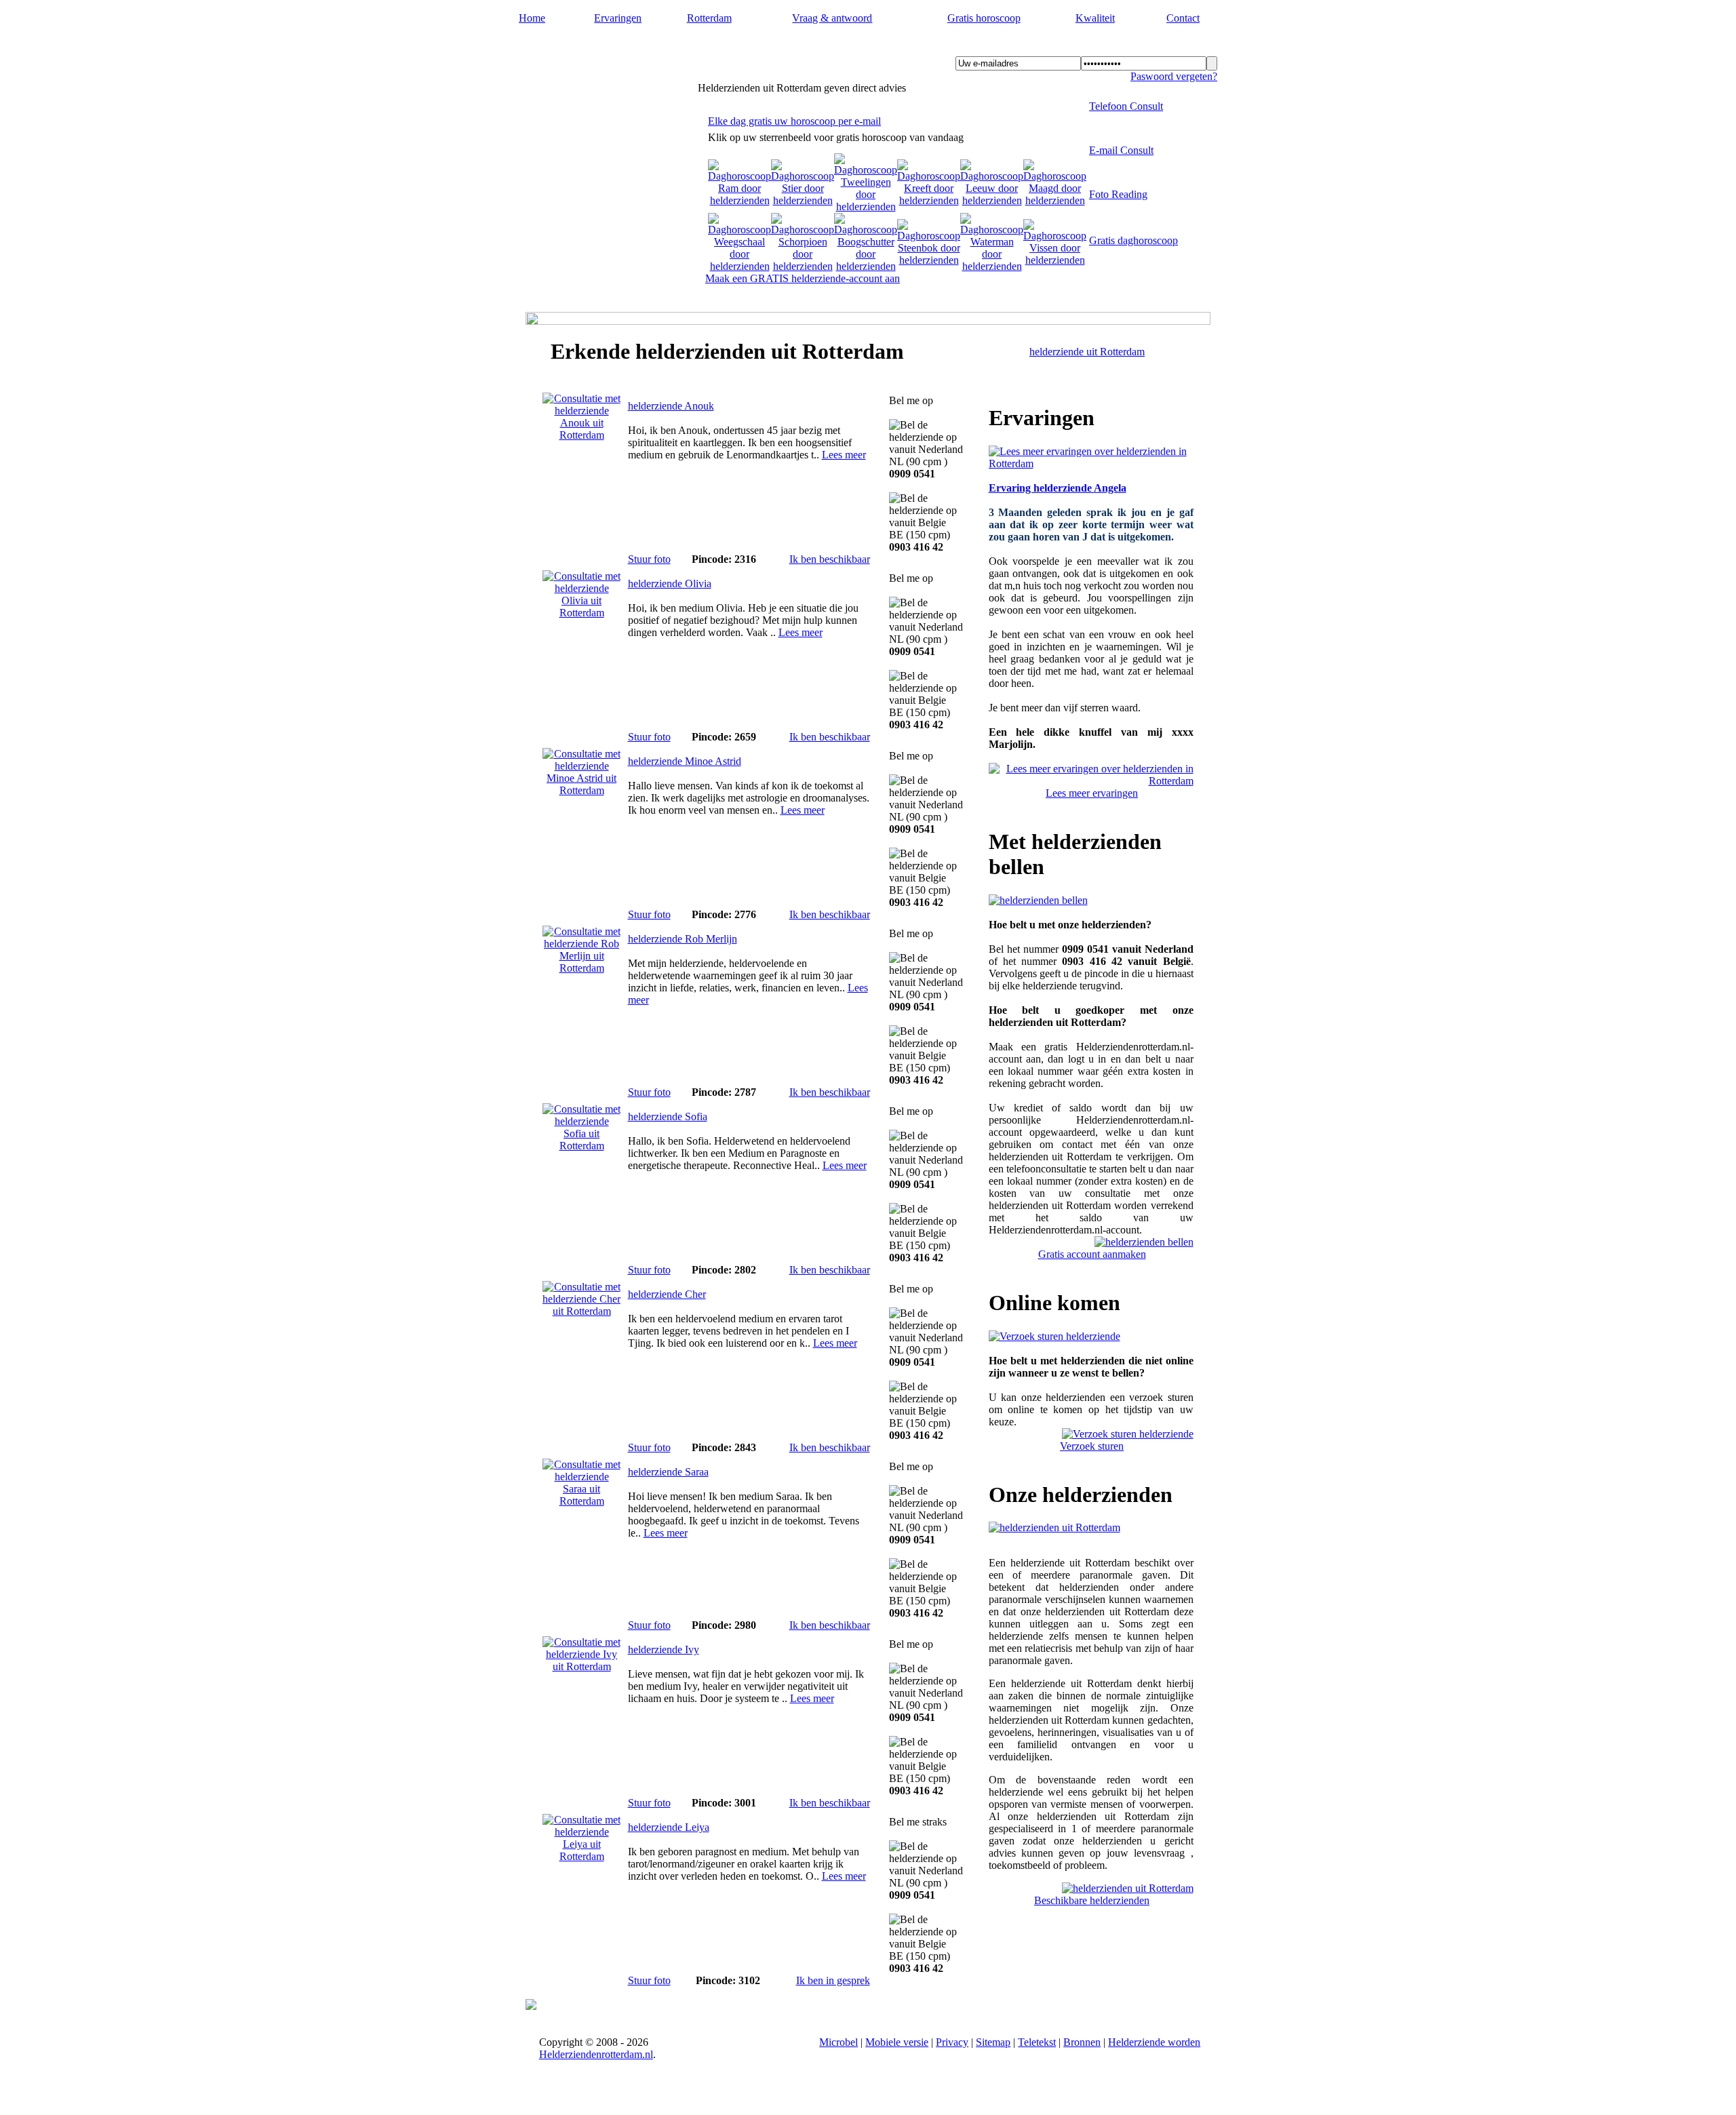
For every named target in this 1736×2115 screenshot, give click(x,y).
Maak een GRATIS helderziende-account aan (803, 278)
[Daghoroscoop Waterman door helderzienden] (992, 266)
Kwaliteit (1095, 18)
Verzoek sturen (1092, 1446)
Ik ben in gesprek (833, 1980)
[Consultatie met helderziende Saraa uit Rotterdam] (582, 1501)
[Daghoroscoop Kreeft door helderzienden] (929, 200)
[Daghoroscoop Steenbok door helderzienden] (929, 260)
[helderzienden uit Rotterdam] (1054, 1527)
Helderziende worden (1154, 2042)
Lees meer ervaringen (1092, 793)
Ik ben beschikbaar (830, 559)
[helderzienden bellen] (1038, 900)
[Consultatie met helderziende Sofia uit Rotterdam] (582, 1146)
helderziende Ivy (664, 1649)
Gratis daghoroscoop (1133, 240)
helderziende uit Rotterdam (1087, 352)
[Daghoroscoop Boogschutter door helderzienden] (866, 266)
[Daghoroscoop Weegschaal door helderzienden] (739, 266)
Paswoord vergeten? (1174, 76)
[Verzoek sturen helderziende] (1054, 1336)
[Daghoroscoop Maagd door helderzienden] (1055, 200)
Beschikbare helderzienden (1092, 1900)
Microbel (839, 2042)
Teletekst (1037, 2042)
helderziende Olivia (670, 584)
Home (532, 18)
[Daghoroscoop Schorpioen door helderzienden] (803, 266)
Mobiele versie (897, 2042)
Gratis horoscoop (984, 18)
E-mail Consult (1121, 150)
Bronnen (1082, 2042)
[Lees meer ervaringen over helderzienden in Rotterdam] (1091, 463)
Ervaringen (618, 18)
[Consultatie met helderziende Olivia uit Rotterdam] (582, 613)
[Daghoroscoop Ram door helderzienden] (739, 200)
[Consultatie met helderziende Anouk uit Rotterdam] (582, 435)
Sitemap (993, 2042)
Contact (1183, 18)
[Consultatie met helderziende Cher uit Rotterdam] (582, 1311)
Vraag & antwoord (832, 18)
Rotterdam (709, 18)
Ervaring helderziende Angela (1058, 488)
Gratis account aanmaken (1092, 1254)
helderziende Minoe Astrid (685, 761)
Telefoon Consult (1126, 106)
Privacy (952, 2042)
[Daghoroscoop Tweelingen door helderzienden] (866, 206)
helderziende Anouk (671, 406)
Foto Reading (1118, 194)
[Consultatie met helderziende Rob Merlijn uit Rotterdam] (582, 968)
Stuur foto (649, 559)
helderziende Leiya (669, 1827)
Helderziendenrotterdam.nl (617, 48)
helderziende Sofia (668, 1116)
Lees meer (844, 455)
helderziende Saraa (668, 1472)
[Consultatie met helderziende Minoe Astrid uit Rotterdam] (582, 790)
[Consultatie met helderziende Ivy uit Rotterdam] (582, 1666)
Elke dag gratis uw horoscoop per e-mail (794, 121)
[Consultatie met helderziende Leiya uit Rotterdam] (582, 1856)
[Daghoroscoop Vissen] (1055, 260)
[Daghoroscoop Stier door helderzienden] (803, 200)
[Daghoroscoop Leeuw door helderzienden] (992, 200)
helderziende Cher (667, 1294)
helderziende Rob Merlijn (683, 939)
